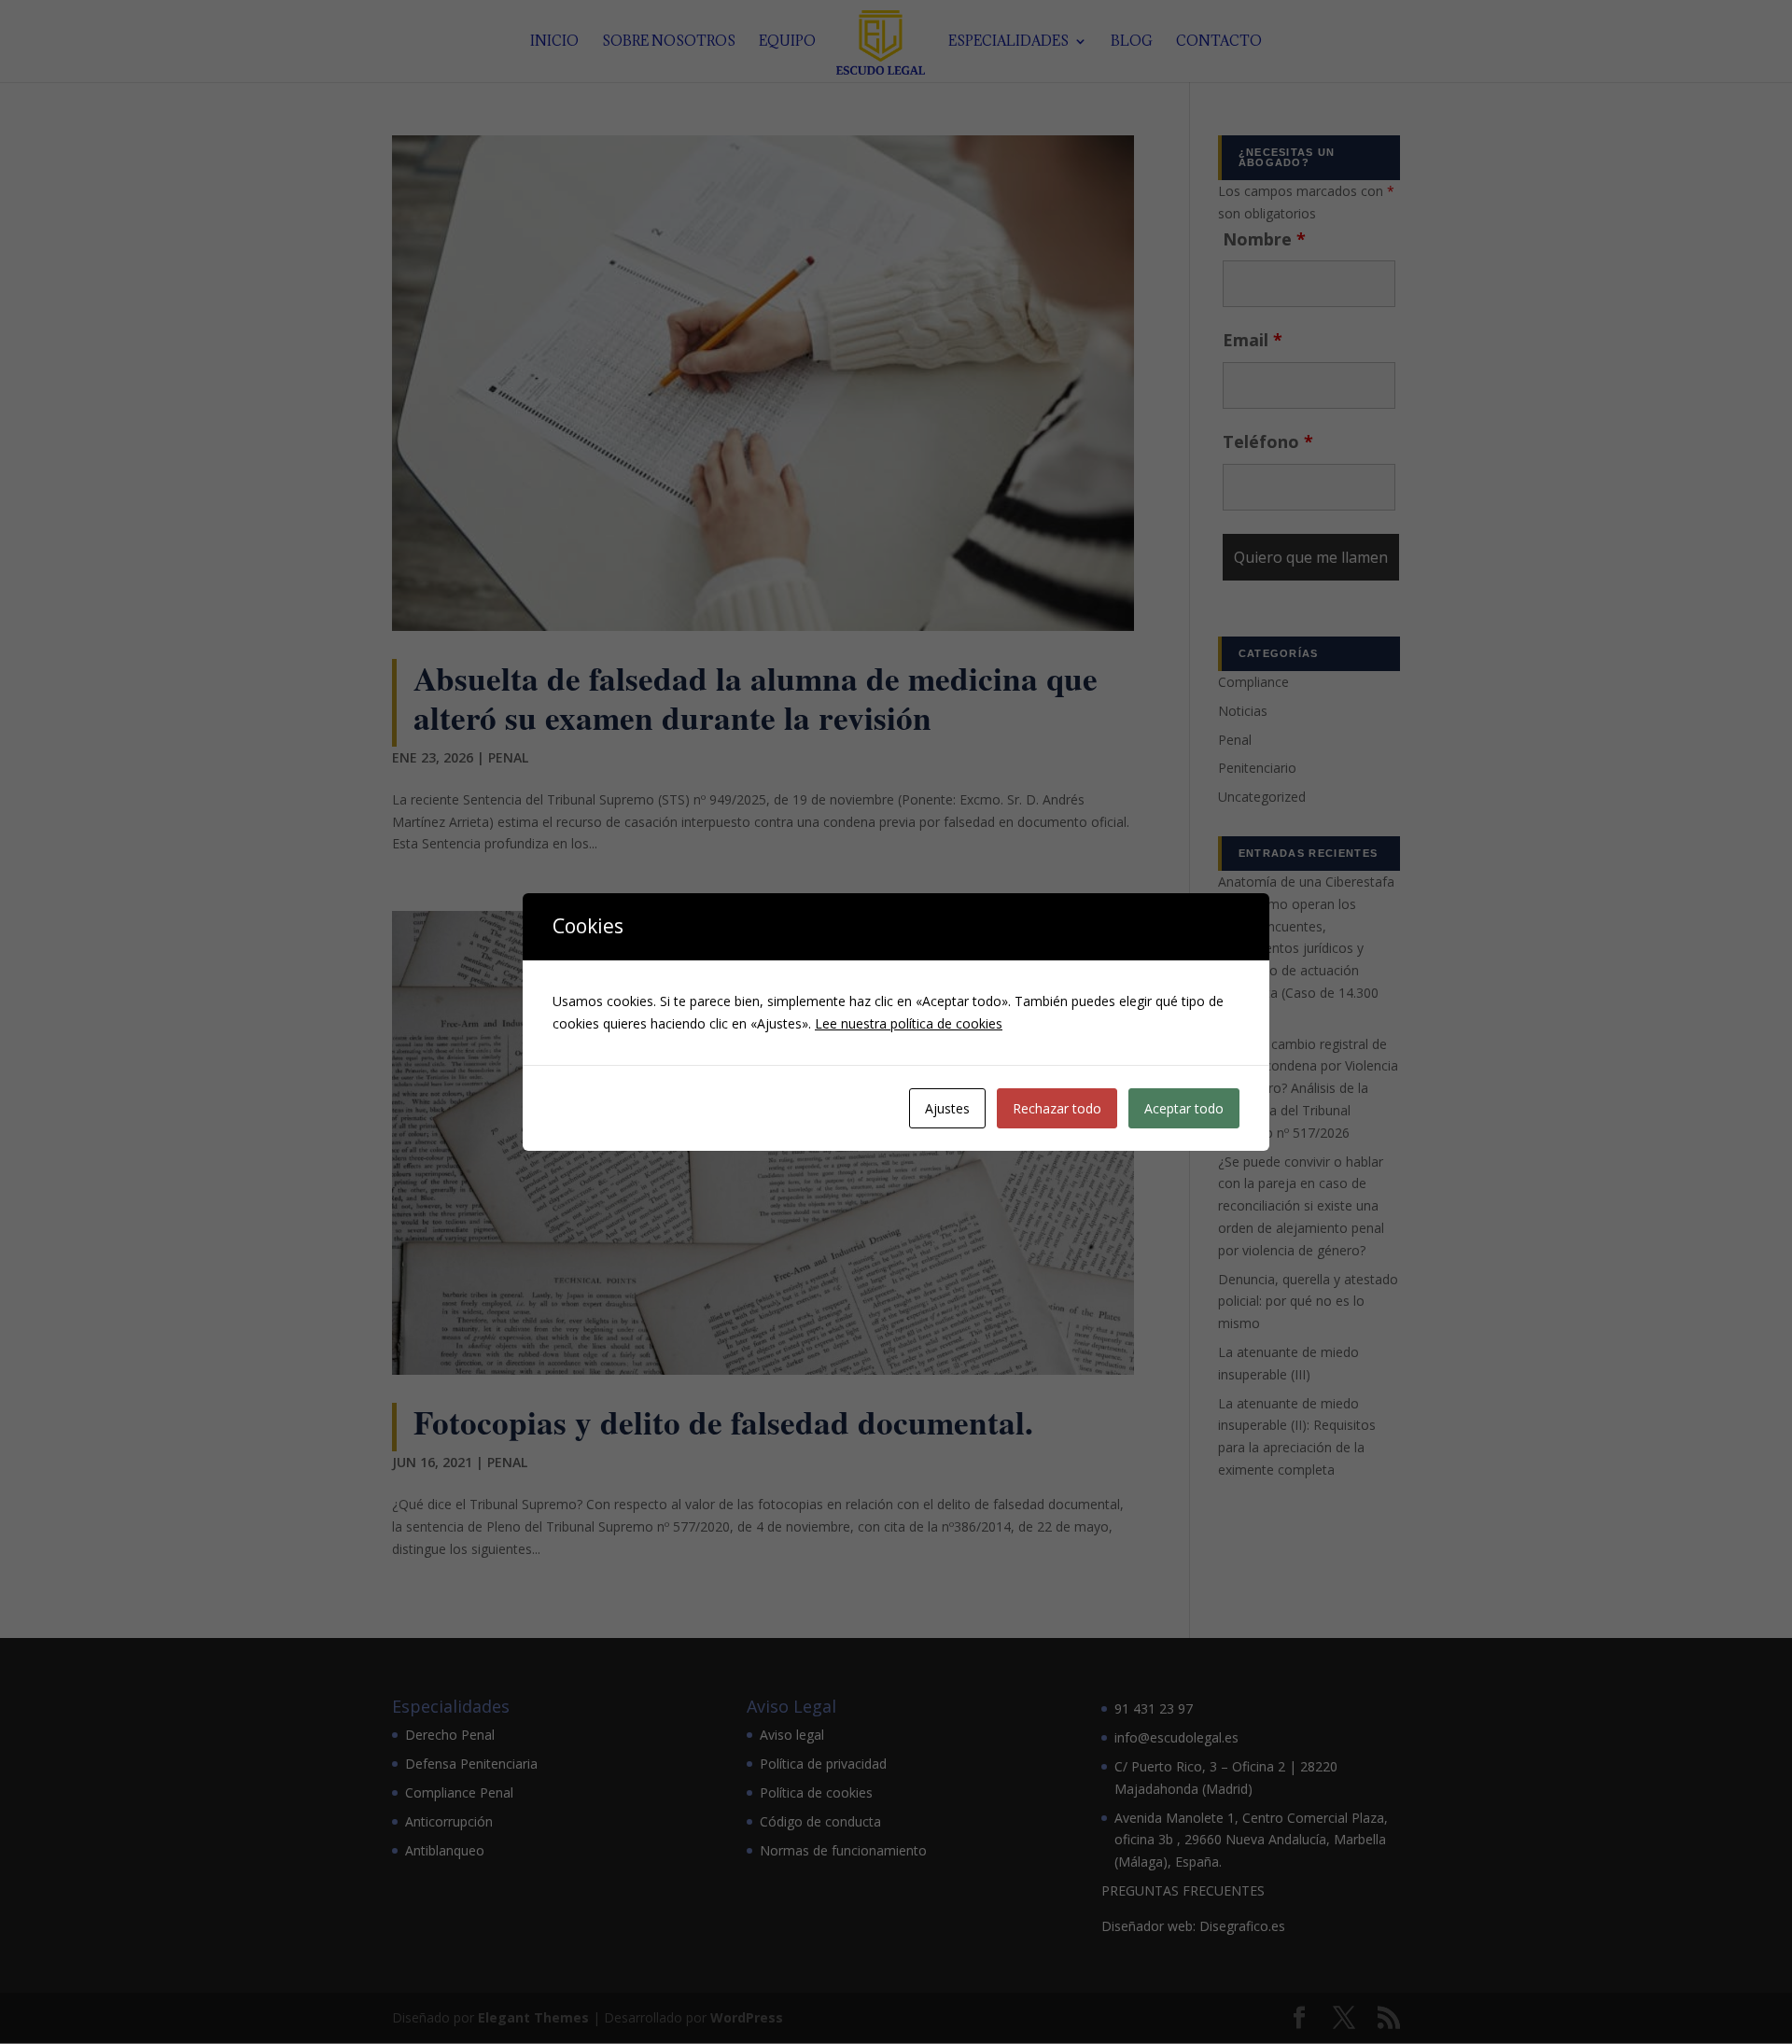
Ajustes (947, 1108)
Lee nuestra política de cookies (909, 1023)
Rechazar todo (1057, 1108)
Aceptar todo (1184, 1108)
